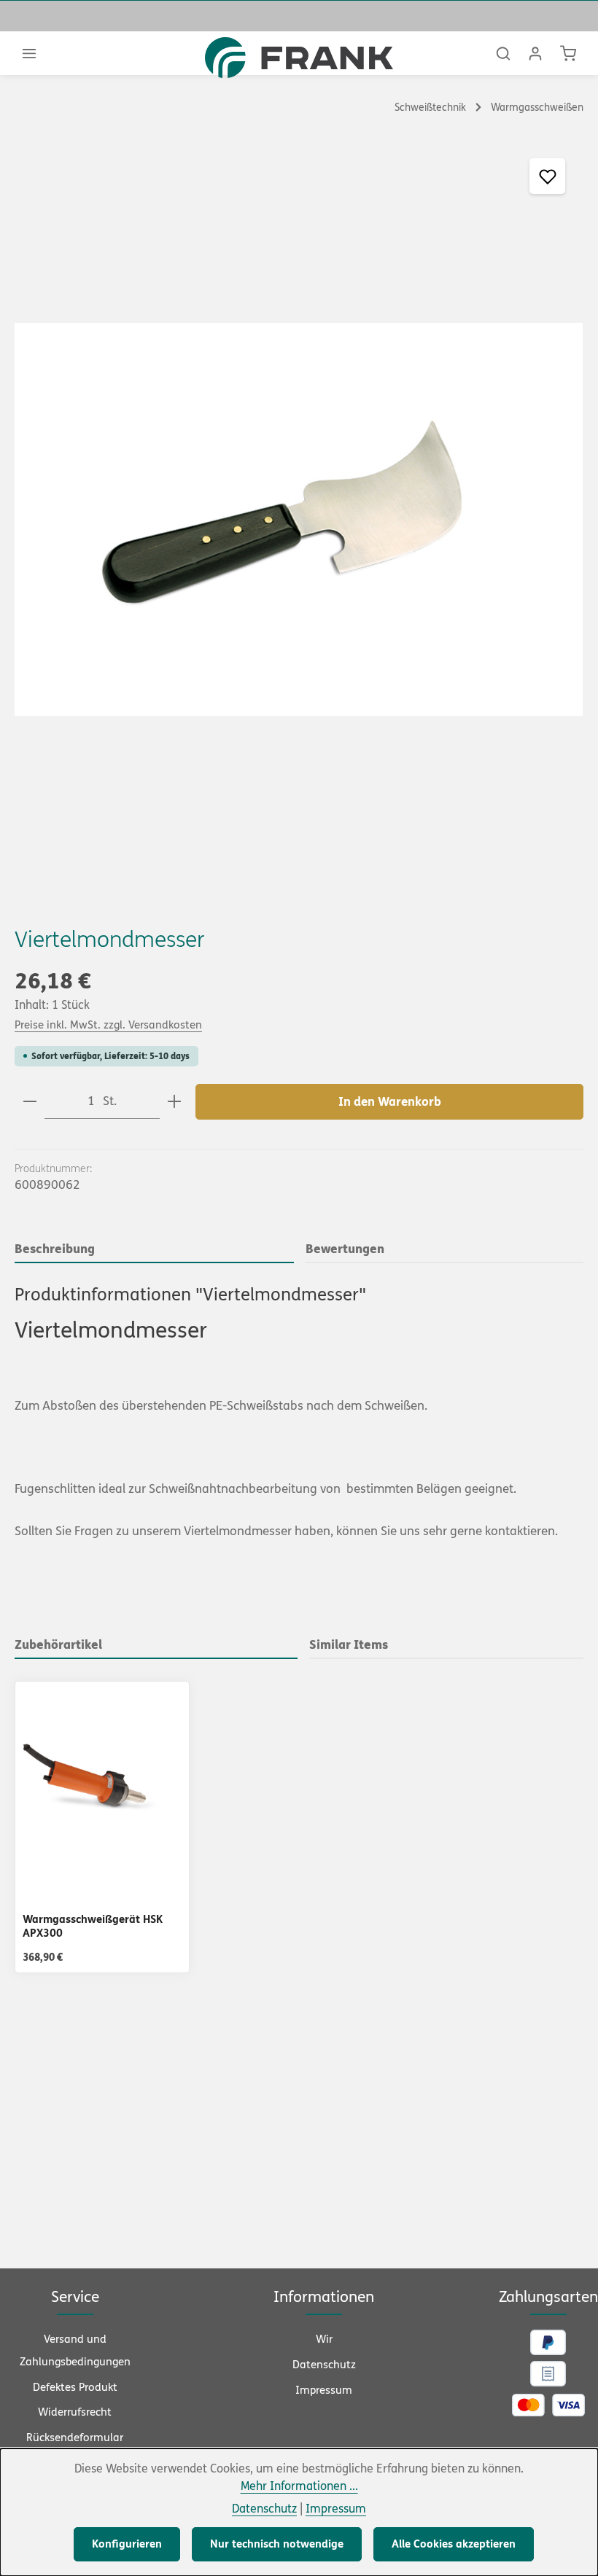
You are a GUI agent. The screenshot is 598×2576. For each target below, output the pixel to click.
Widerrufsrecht (75, 2412)
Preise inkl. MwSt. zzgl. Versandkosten (108, 1025)
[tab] (154, 1250)
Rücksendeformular (75, 2438)
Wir (324, 2339)
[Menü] (29, 53)
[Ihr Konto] (535, 53)
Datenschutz (324, 2365)
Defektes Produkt (75, 2387)
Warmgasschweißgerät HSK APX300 (93, 1926)
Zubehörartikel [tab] (58, 1644)
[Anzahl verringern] (30, 1102)
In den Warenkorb (390, 1102)
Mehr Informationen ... (299, 2486)
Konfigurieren (127, 2544)
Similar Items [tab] (349, 1644)
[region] (299, 519)
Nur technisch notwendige (277, 2544)
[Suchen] (503, 53)
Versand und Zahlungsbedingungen (75, 2350)
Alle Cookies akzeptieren (454, 2544)
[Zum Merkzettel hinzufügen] (547, 176)
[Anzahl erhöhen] (174, 1102)
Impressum (324, 2390)
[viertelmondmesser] (299, 519)
